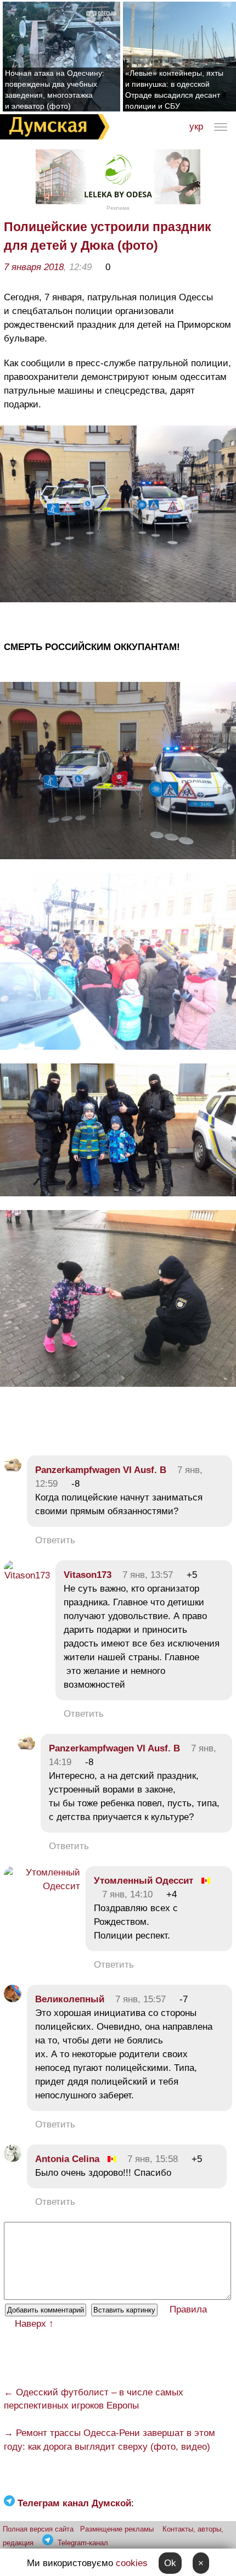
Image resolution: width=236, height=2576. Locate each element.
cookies (132, 2563)
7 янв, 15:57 (141, 1999)
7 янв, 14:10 (127, 1894)
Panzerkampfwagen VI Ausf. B (101, 1470)
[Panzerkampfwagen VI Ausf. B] (13, 1470)
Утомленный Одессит (144, 1881)
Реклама (118, 208)
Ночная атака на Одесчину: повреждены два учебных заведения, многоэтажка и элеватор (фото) (55, 89)
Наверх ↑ (34, 2324)
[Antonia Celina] (13, 2159)
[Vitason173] (27, 1575)
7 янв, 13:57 (148, 1575)
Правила (188, 2309)
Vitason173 (88, 1575)
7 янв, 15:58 (153, 2159)
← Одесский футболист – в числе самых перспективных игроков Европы (94, 2399)
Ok (170, 2563)
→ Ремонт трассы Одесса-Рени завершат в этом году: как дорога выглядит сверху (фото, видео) (109, 2440)
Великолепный (70, 1999)
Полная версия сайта (38, 2529)
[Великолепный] (13, 1999)
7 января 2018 (34, 267)
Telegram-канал (83, 2543)
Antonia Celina (67, 2159)
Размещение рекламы (117, 2529)
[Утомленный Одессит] (42, 1886)
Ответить (55, 1540)
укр (196, 127)
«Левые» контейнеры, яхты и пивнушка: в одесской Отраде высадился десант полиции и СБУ (174, 89)
